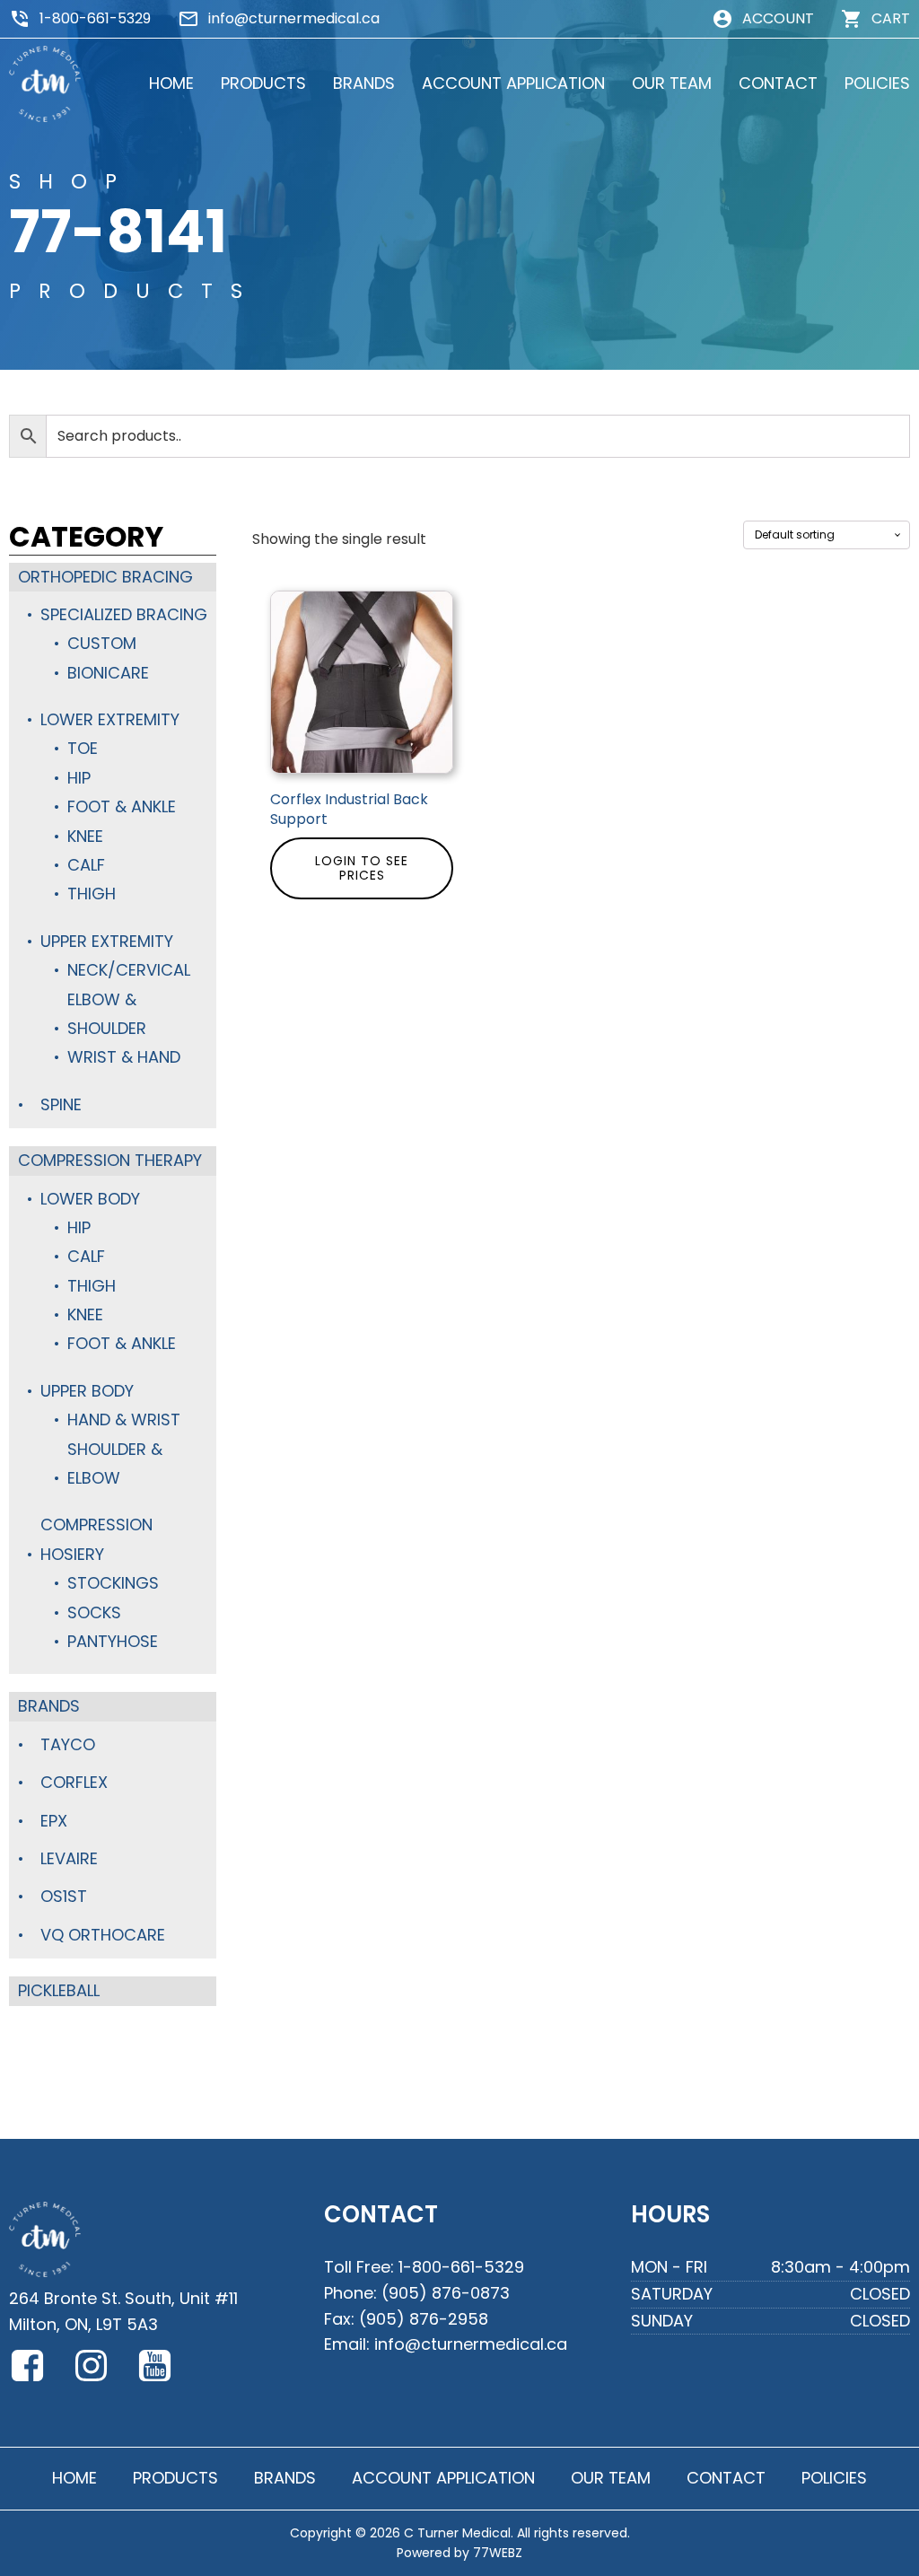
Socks (94, 1612)
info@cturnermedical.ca (294, 18)
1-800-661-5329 (95, 18)
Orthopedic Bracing (105, 577)
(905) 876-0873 (446, 2293)
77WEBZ (498, 2553)
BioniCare (108, 673)
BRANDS (364, 83)
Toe (83, 748)
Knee (85, 836)
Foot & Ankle (122, 806)
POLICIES (877, 83)
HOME (171, 83)
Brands (49, 1706)
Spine (61, 1104)
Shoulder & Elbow (115, 1463)
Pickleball (59, 1990)
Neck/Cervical (129, 970)
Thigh (92, 894)
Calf (86, 865)
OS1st (64, 1896)
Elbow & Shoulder (107, 1014)
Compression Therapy (110, 1160)
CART (891, 18)
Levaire (69, 1858)
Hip (79, 778)
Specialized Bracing (124, 614)
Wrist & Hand (124, 1057)
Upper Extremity (107, 941)
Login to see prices (362, 868)
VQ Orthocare (103, 1935)
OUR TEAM (672, 83)
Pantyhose (113, 1641)
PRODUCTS (263, 83)
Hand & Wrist (124, 1419)
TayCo (68, 1744)
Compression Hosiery (96, 1539)
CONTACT (778, 83)
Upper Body (87, 1391)
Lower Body (90, 1199)
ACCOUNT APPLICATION (513, 83)
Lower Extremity (110, 719)
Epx (54, 1821)
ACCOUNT (778, 18)
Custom (102, 643)
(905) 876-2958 (424, 2319)
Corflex (74, 1782)
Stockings (113, 1583)
